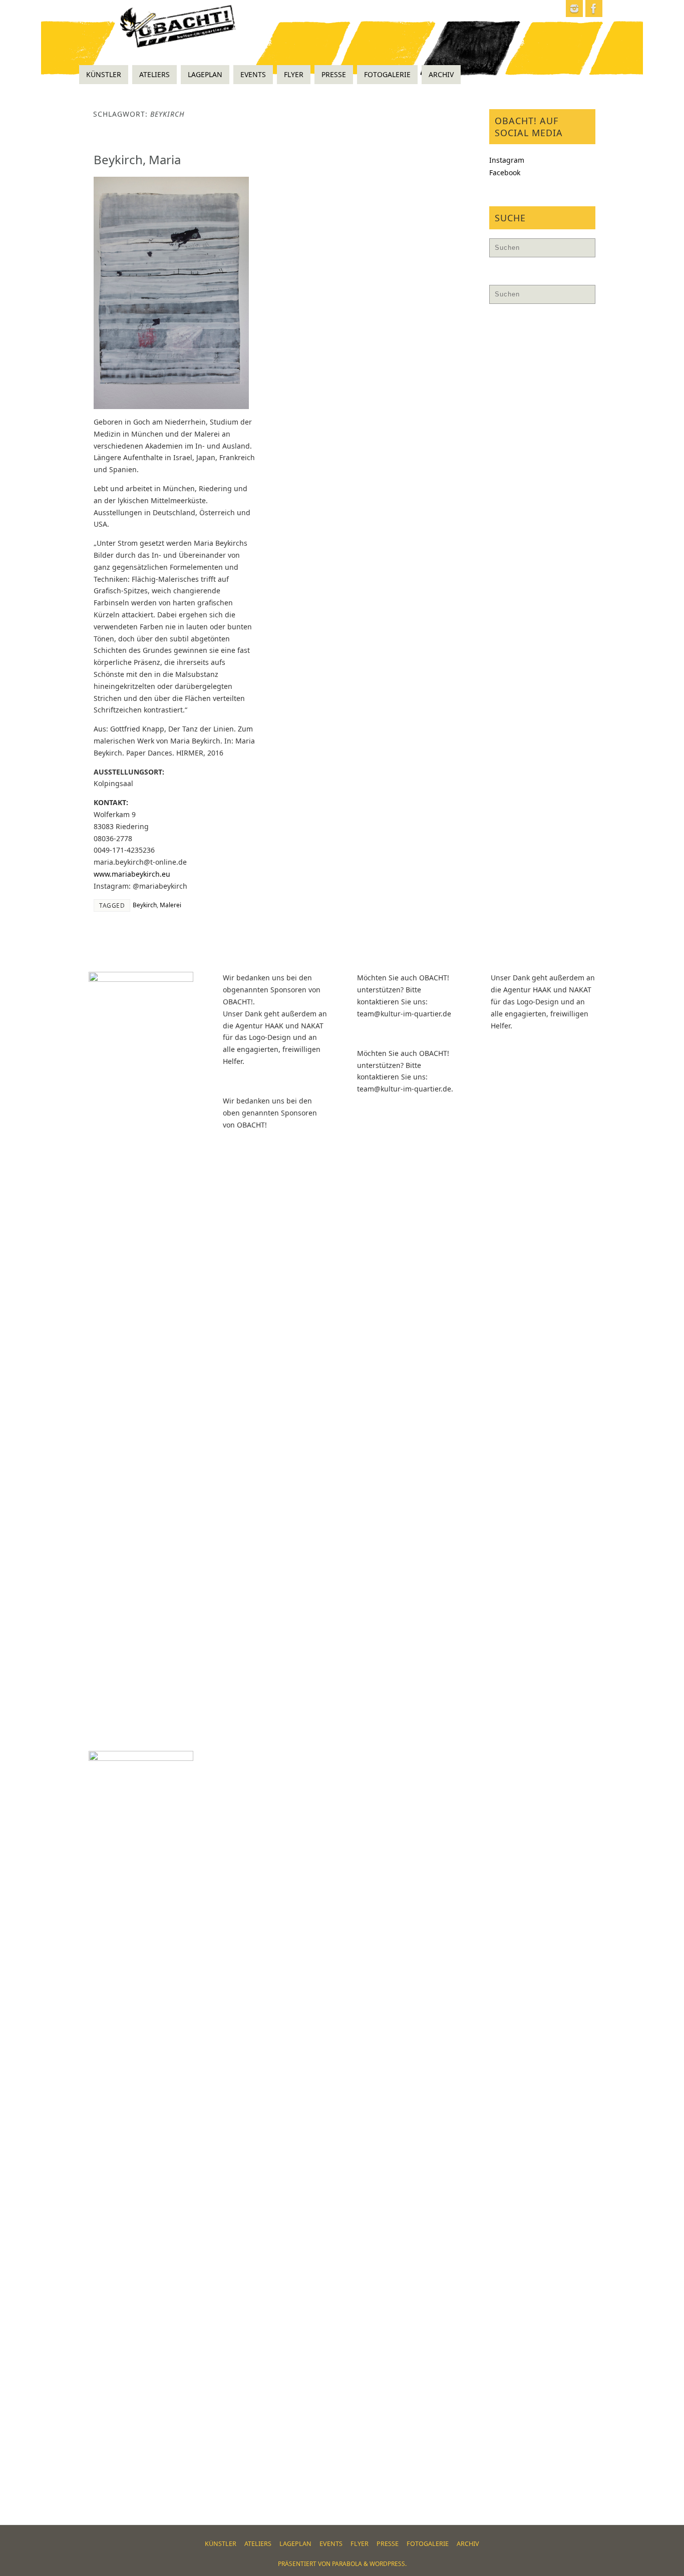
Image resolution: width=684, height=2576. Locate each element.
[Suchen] (583, 250)
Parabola (347, 2564)
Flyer (360, 2544)
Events (331, 2544)
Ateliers (258, 2544)
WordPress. (388, 2564)
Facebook (505, 172)
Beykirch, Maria (137, 159)
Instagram (507, 160)
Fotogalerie (428, 2544)
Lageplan (295, 2544)
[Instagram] (574, 9)
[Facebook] (594, 9)
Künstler (221, 2544)
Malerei (170, 905)
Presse (388, 2544)
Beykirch (145, 905)
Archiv (468, 2544)
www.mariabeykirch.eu (132, 874)
